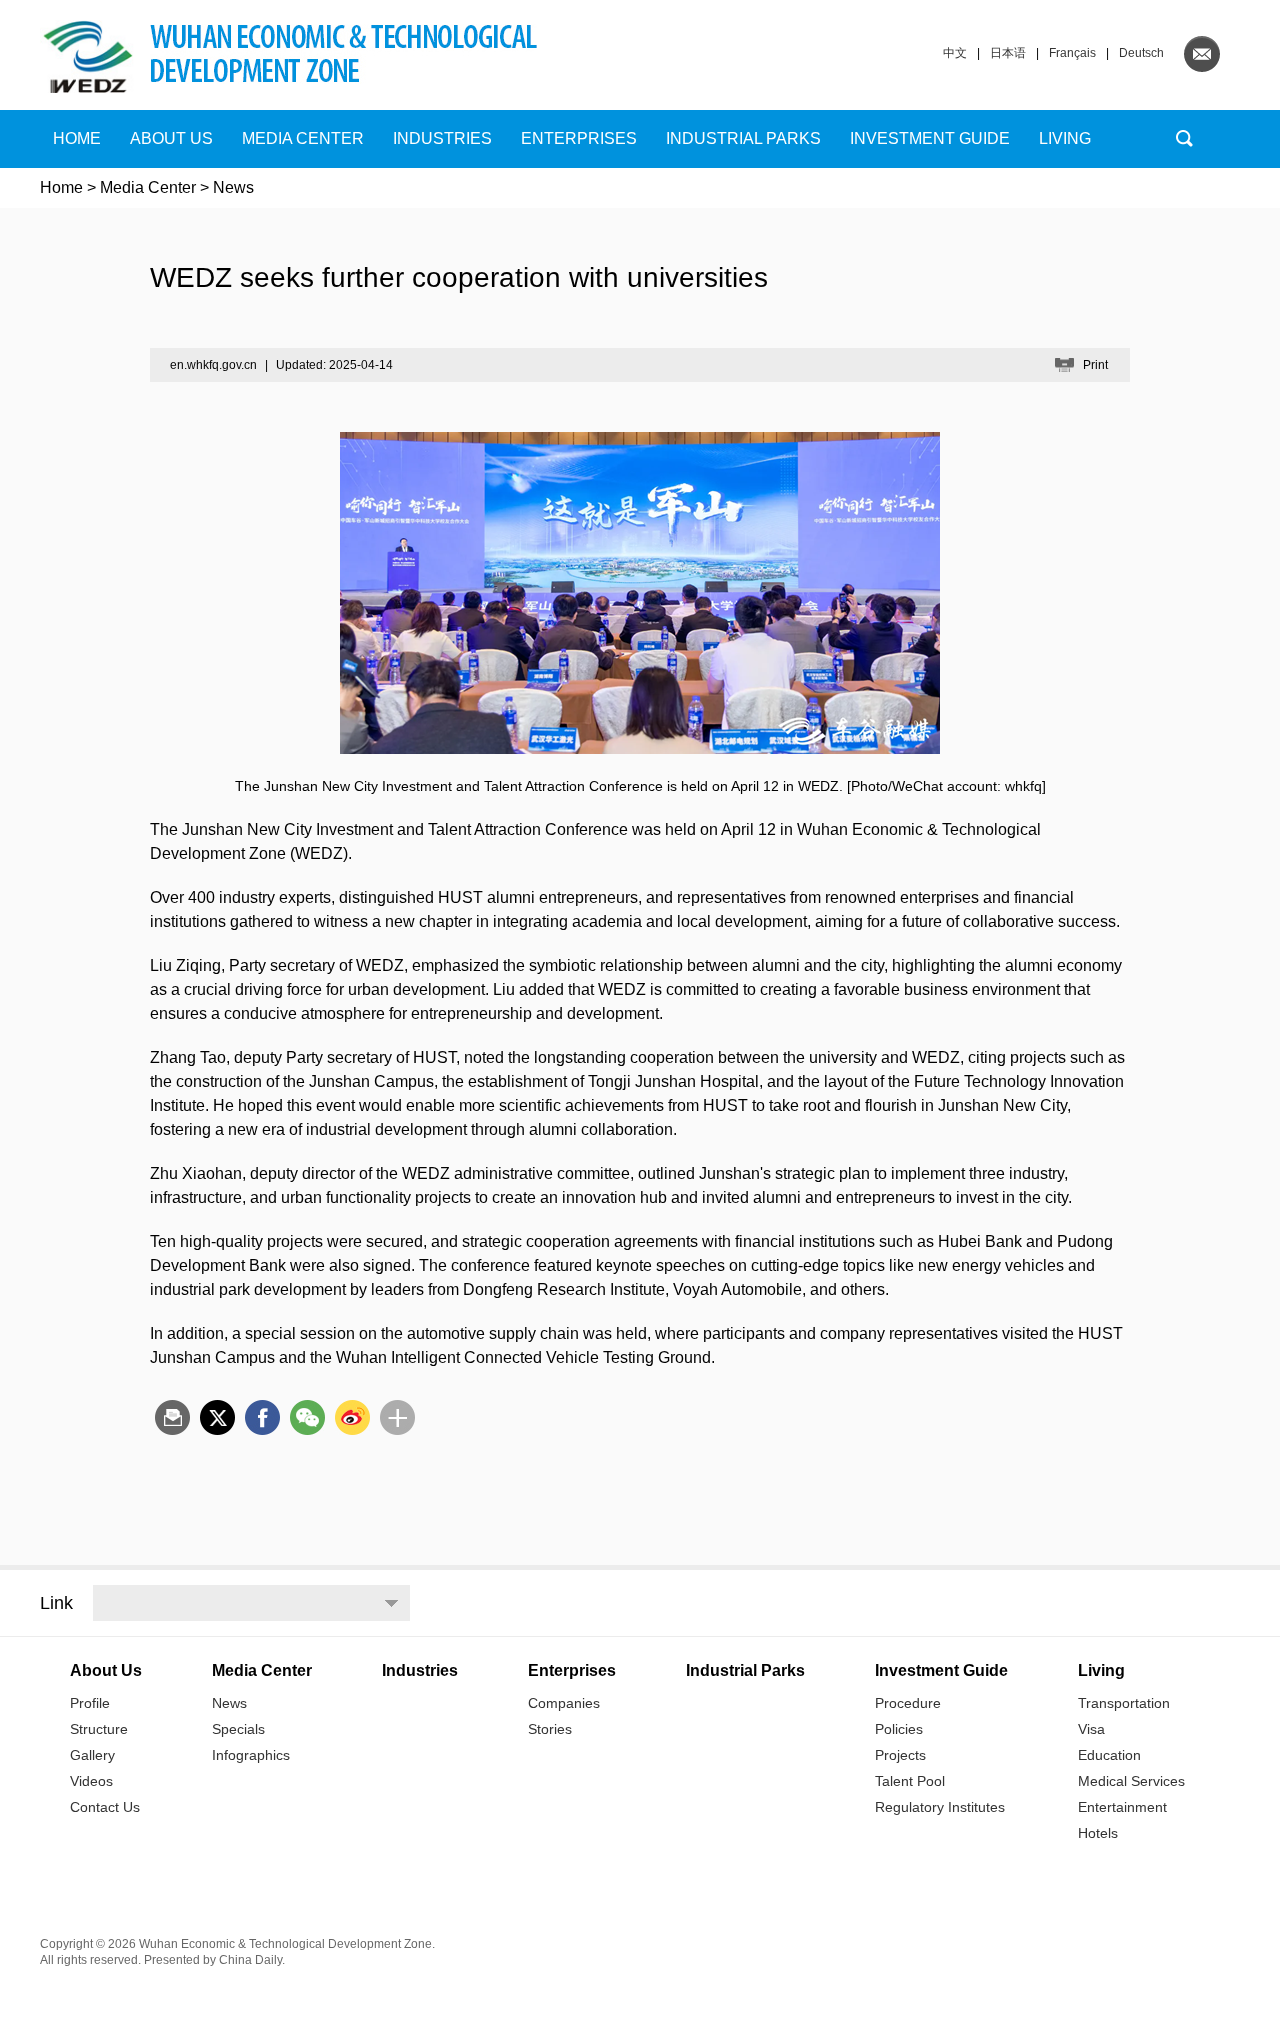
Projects (900, 1755)
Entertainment (1122, 1807)
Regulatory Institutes (940, 1807)
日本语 (1008, 53)
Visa (1091, 1729)
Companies (564, 1703)
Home (77, 138)
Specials (238, 1729)
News (229, 1703)
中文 (955, 53)
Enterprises (579, 138)
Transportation (1124, 1703)
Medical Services (1131, 1781)
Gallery (92, 1755)
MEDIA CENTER (303, 138)
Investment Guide (930, 138)
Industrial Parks (743, 138)
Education (1109, 1755)
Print (1095, 365)
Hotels (1098, 1833)
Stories (550, 1729)
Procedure (908, 1703)
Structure (99, 1729)
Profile (90, 1703)
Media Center (148, 187)
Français (1072, 53)
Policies (899, 1729)
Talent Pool (910, 1781)
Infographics (251, 1755)
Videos (91, 1781)
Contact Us (105, 1807)
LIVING (1065, 138)
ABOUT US (171, 138)
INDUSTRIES (442, 138)
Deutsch (1141, 53)
